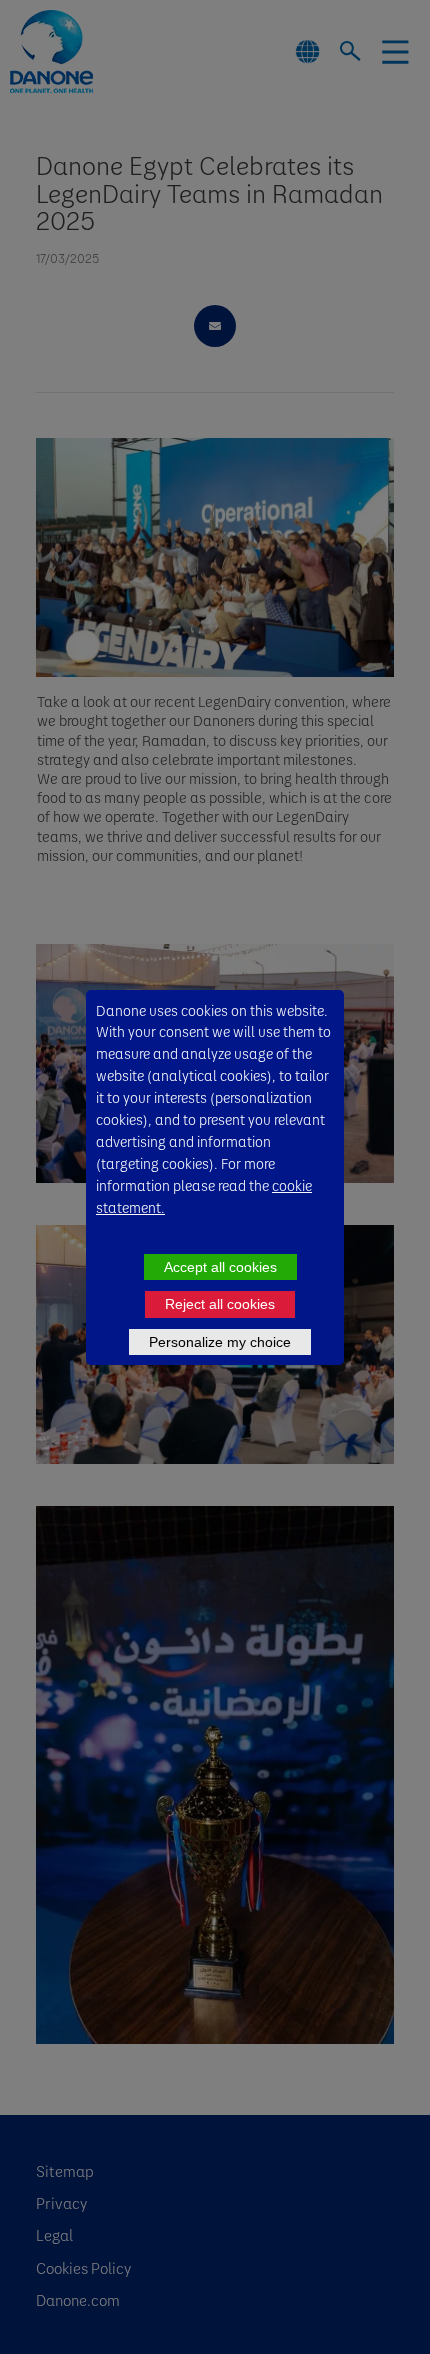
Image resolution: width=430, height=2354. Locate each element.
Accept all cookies (220, 1267)
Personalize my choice (220, 1342)
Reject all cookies (220, 1304)
